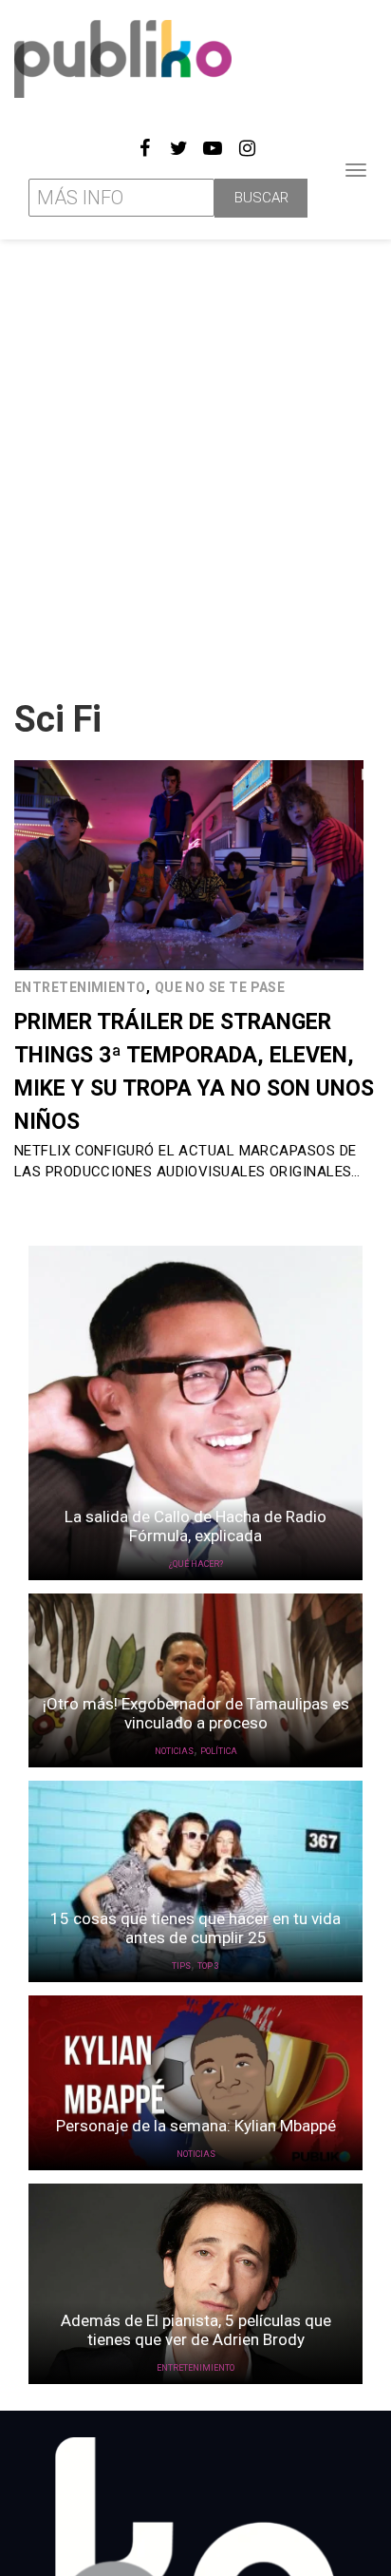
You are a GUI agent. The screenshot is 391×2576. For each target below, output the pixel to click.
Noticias (174, 1751)
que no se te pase (220, 987)
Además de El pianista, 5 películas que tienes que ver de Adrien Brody (196, 2330)
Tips (181, 1966)
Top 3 (208, 1966)
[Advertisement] (195, 462)
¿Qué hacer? (196, 1564)
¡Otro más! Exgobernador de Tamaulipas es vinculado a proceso (196, 1713)
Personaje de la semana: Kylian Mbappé (196, 2126)
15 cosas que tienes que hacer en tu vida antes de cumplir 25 (195, 1928)
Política (219, 1751)
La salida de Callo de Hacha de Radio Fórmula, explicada (195, 1526)
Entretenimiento (80, 987)
